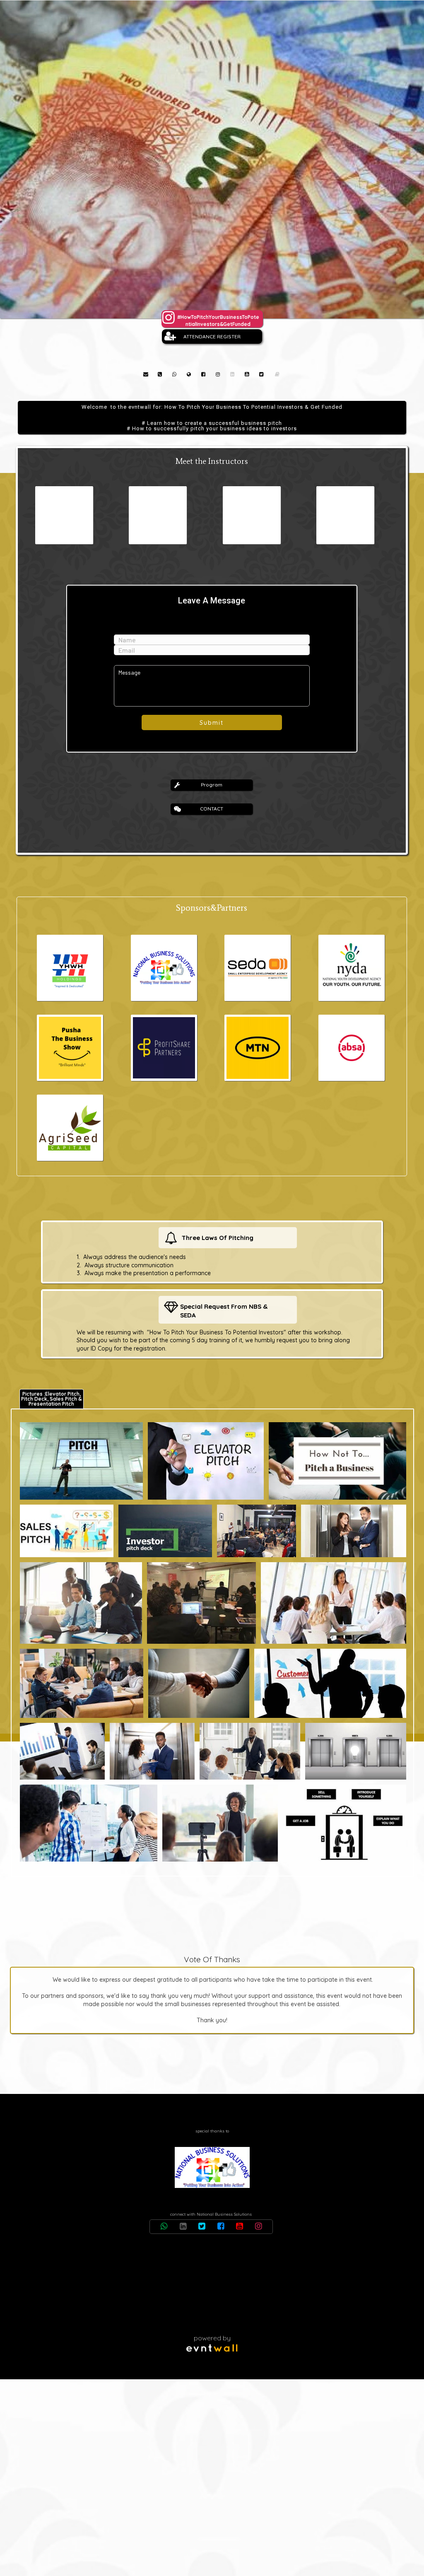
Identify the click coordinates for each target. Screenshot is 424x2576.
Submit (212, 723)
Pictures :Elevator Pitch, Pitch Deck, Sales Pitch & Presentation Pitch (51, 1399)
